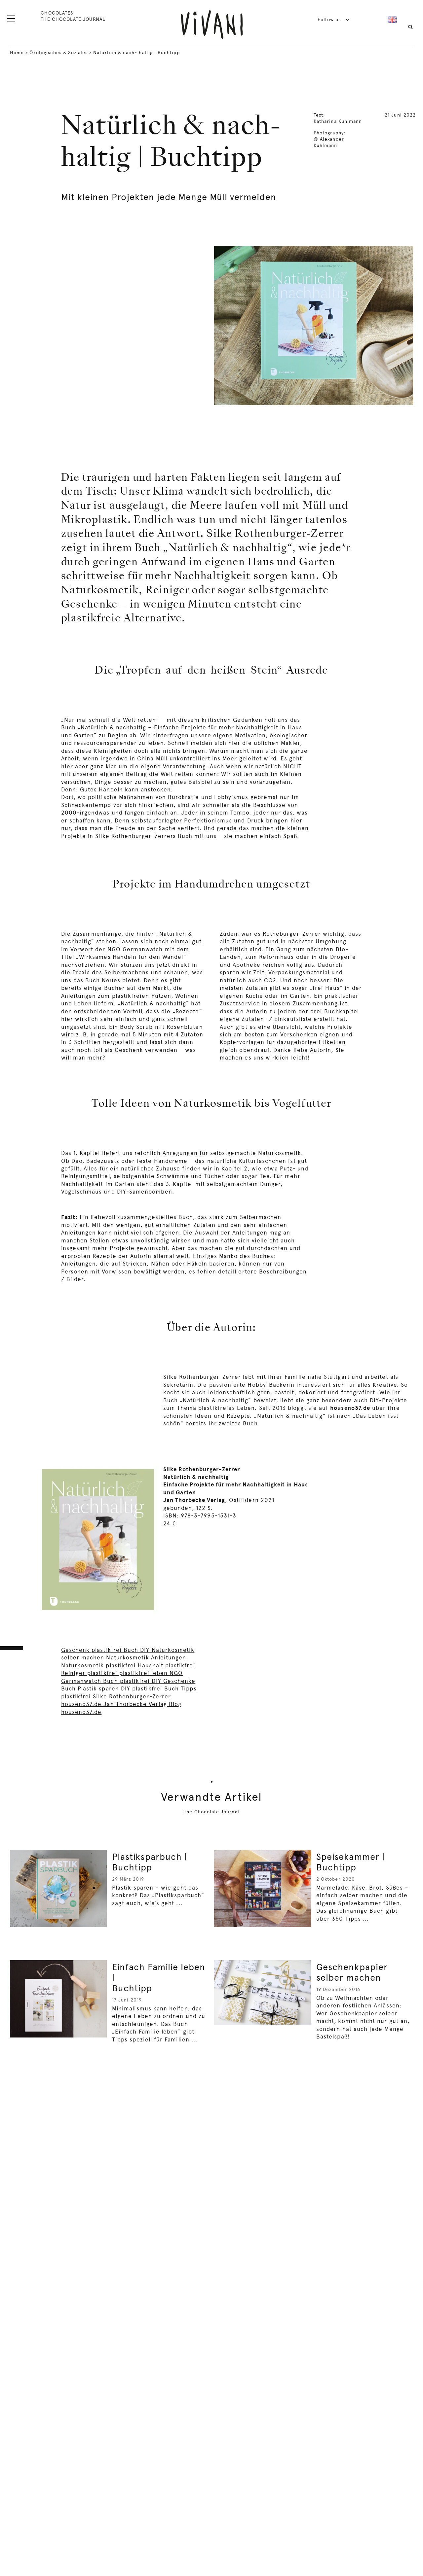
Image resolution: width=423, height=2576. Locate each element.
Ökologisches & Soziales (58, 52)
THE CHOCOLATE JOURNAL (73, 19)
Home (17, 52)
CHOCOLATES (57, 13)
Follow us (330, 19)
